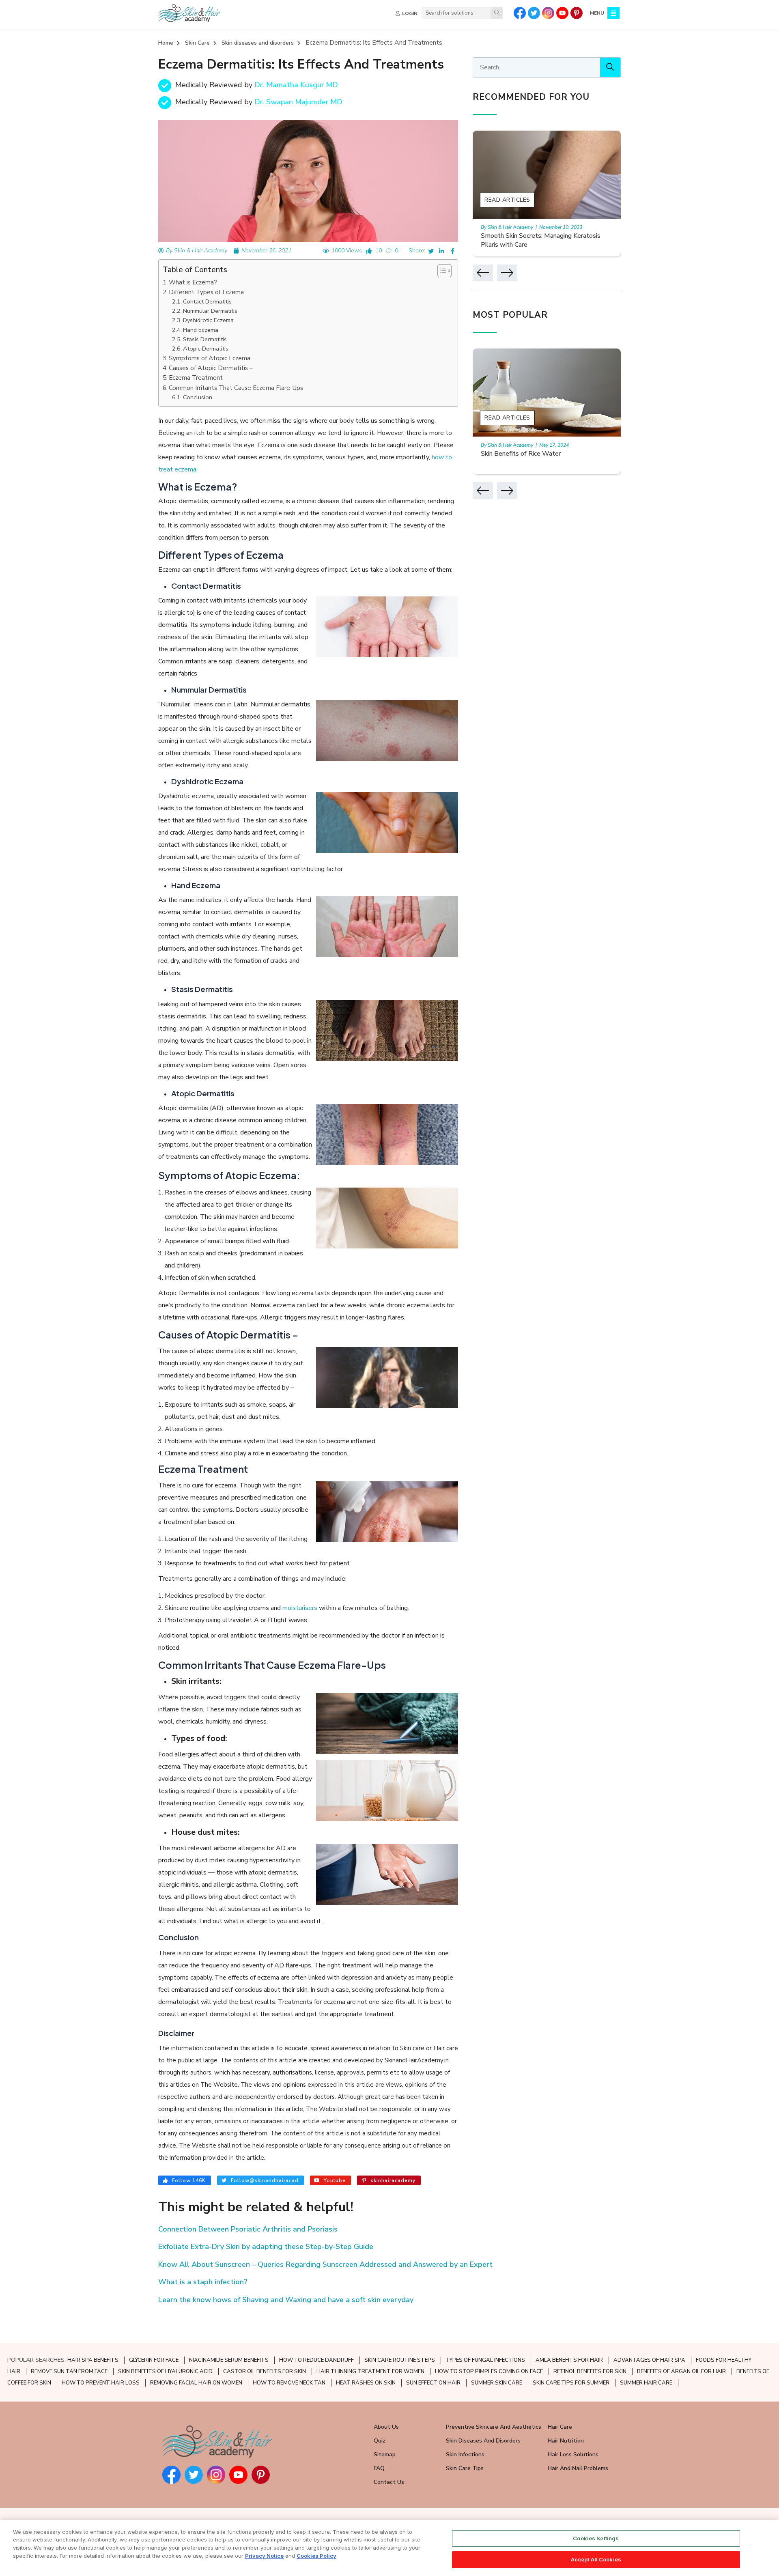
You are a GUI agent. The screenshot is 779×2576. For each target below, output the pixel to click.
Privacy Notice (264, 2555)
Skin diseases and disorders (258, 43)
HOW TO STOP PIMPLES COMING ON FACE (489, 2372)
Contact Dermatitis (207, 301)
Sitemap (385, 2454)
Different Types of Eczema (206, 292)
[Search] (497, 13)
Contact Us (389, 2482)
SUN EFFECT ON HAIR (433, 2383)
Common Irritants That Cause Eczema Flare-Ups (236, 388)
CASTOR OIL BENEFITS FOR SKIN (265, 2372)
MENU (597, 13)
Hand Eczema (201, 330)
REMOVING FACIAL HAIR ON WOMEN (196, 2383)
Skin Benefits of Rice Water (521, 454)
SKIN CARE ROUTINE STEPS (400, 2360)
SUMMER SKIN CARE (497, 2383)
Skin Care (197, 43)
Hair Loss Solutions (573, 2454)
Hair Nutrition (566, 2441)
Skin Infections (465, 2454)
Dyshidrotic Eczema (208, 320)
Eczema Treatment (196, 378)
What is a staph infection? (203, 2282)
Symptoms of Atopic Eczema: (210, 358)
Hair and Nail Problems (578, 2468)
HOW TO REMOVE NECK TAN (289, 2383)
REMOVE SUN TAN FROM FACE (69, 2372)
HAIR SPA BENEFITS (93, 2360)
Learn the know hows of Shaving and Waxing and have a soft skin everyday (286, 2300)
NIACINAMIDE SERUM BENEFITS (229, 2360)
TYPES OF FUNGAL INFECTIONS (485, 2360)
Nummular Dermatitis (210, 311)
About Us (386, 2427)
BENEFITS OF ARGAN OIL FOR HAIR (681, 2372)
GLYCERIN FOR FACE (154, 2360)
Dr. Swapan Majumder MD (298, 102)
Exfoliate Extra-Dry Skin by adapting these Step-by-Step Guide (266, 2247)
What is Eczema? (193, 282)
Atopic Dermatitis (206, 349)
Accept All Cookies (596, 2559)
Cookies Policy (316, 2555)
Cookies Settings (596, 2538)
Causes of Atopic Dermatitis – (211, 368)
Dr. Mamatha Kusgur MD (296, 85)
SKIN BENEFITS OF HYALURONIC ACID (165, 2372)
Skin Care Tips (465, 2468)
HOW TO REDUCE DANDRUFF (316, 2360)
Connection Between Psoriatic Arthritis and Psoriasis (248, 2229)
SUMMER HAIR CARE (646, 2383)
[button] (440, 271)
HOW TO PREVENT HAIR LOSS (101, 2383)
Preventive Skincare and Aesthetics (494, 2427)
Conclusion (198, 397)
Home (166, 43)
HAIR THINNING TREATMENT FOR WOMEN (370, 2372)
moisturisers (300, 1608)
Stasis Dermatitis (205, 339)
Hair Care (560, 2427)
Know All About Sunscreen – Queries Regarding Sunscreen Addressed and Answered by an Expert (325, 2264)
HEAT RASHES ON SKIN (366, 2383)
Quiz (380, 2441)
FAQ (379, 2468)
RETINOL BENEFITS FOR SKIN (590, 2372)
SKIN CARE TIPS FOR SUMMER (571, 2383)
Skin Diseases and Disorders (483, 2441)
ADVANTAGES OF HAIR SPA (649, 2360)
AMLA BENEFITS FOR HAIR (569, 2360)
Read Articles (507, 200)
